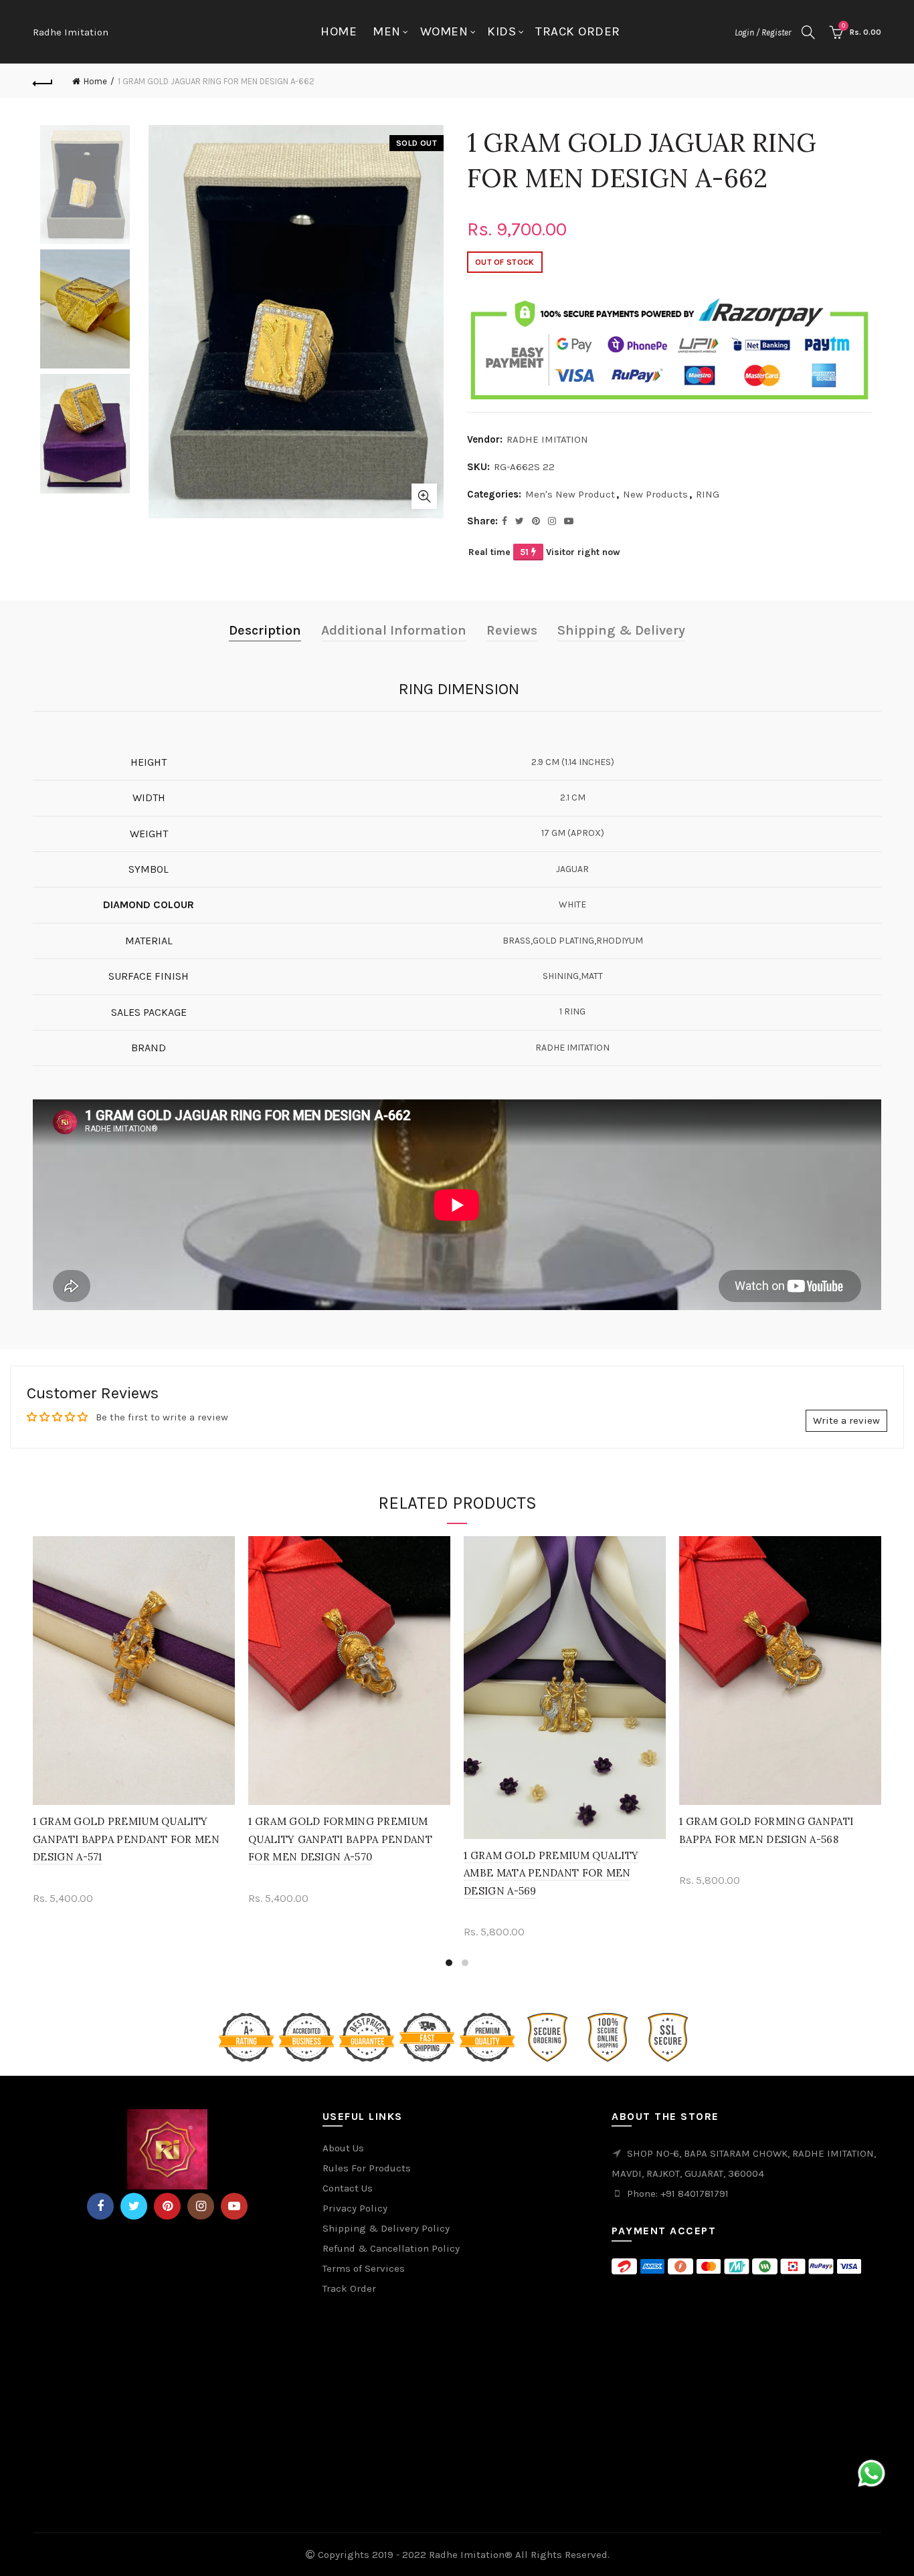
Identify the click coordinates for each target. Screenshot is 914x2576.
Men (387, 31)
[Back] (43, 82)
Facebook (100, 2206)
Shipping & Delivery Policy (386, 2228)
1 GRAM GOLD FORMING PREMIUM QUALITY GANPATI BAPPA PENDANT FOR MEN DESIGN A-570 (340, 1839)
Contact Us (348, 2188)
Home (339, 31)
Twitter (134, 2206)
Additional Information (394, 630)
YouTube (234, 2206)
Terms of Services (364, 2268)
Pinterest (167, 2206)
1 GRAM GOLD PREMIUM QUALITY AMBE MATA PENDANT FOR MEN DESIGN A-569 (551, 1873)
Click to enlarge (424, 496)
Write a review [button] (846, 1420)
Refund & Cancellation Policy (391, 2248)
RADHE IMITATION (547, 439)
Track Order (578, 31)
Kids (501, 31)
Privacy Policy (355, 2208)
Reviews (512, 630)
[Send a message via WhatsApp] (872, 2473)
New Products (655, 494)
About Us (343, 2148)
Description (265, 630)
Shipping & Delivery (621, 630)
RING (708, 494)
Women (444, 31)
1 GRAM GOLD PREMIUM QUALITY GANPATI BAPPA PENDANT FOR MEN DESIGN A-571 (126, 1839)
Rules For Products (367, 2168)
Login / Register (763, 32)
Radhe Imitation (71, 32)
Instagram (201, 2206)
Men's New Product (570, 494)
